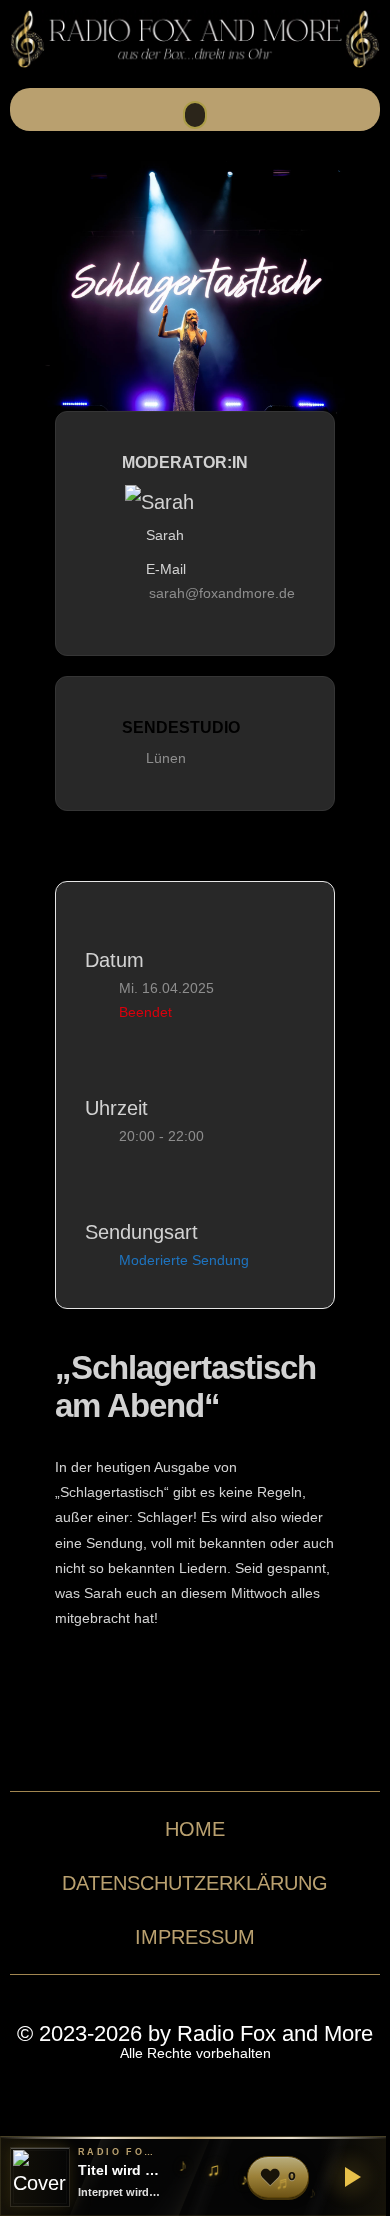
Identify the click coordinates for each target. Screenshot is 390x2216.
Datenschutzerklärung (195, 1883)
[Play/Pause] (349, 2177)
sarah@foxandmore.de (222, 593)
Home (195, 1829)
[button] (195, 115)
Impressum (195, 1937)
